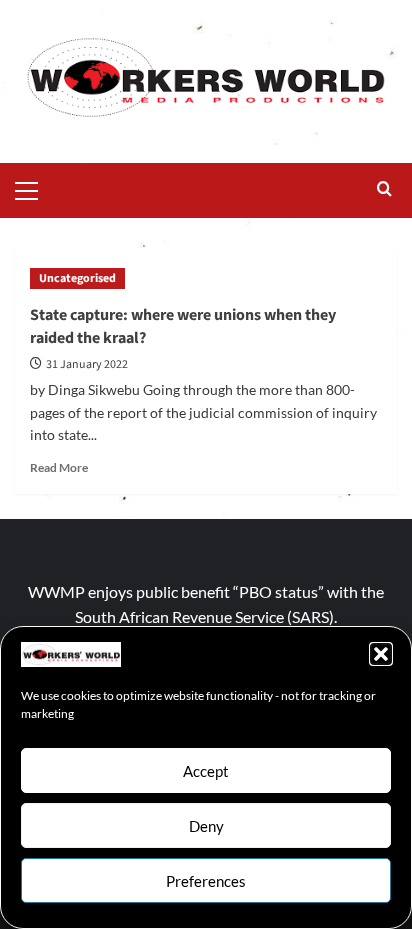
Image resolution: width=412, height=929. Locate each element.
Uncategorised (77, 278)
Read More (59, 467)
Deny (206, 826)
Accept (206, 771)
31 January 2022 (87, 364)
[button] (381, 654)
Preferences (206, 881)
